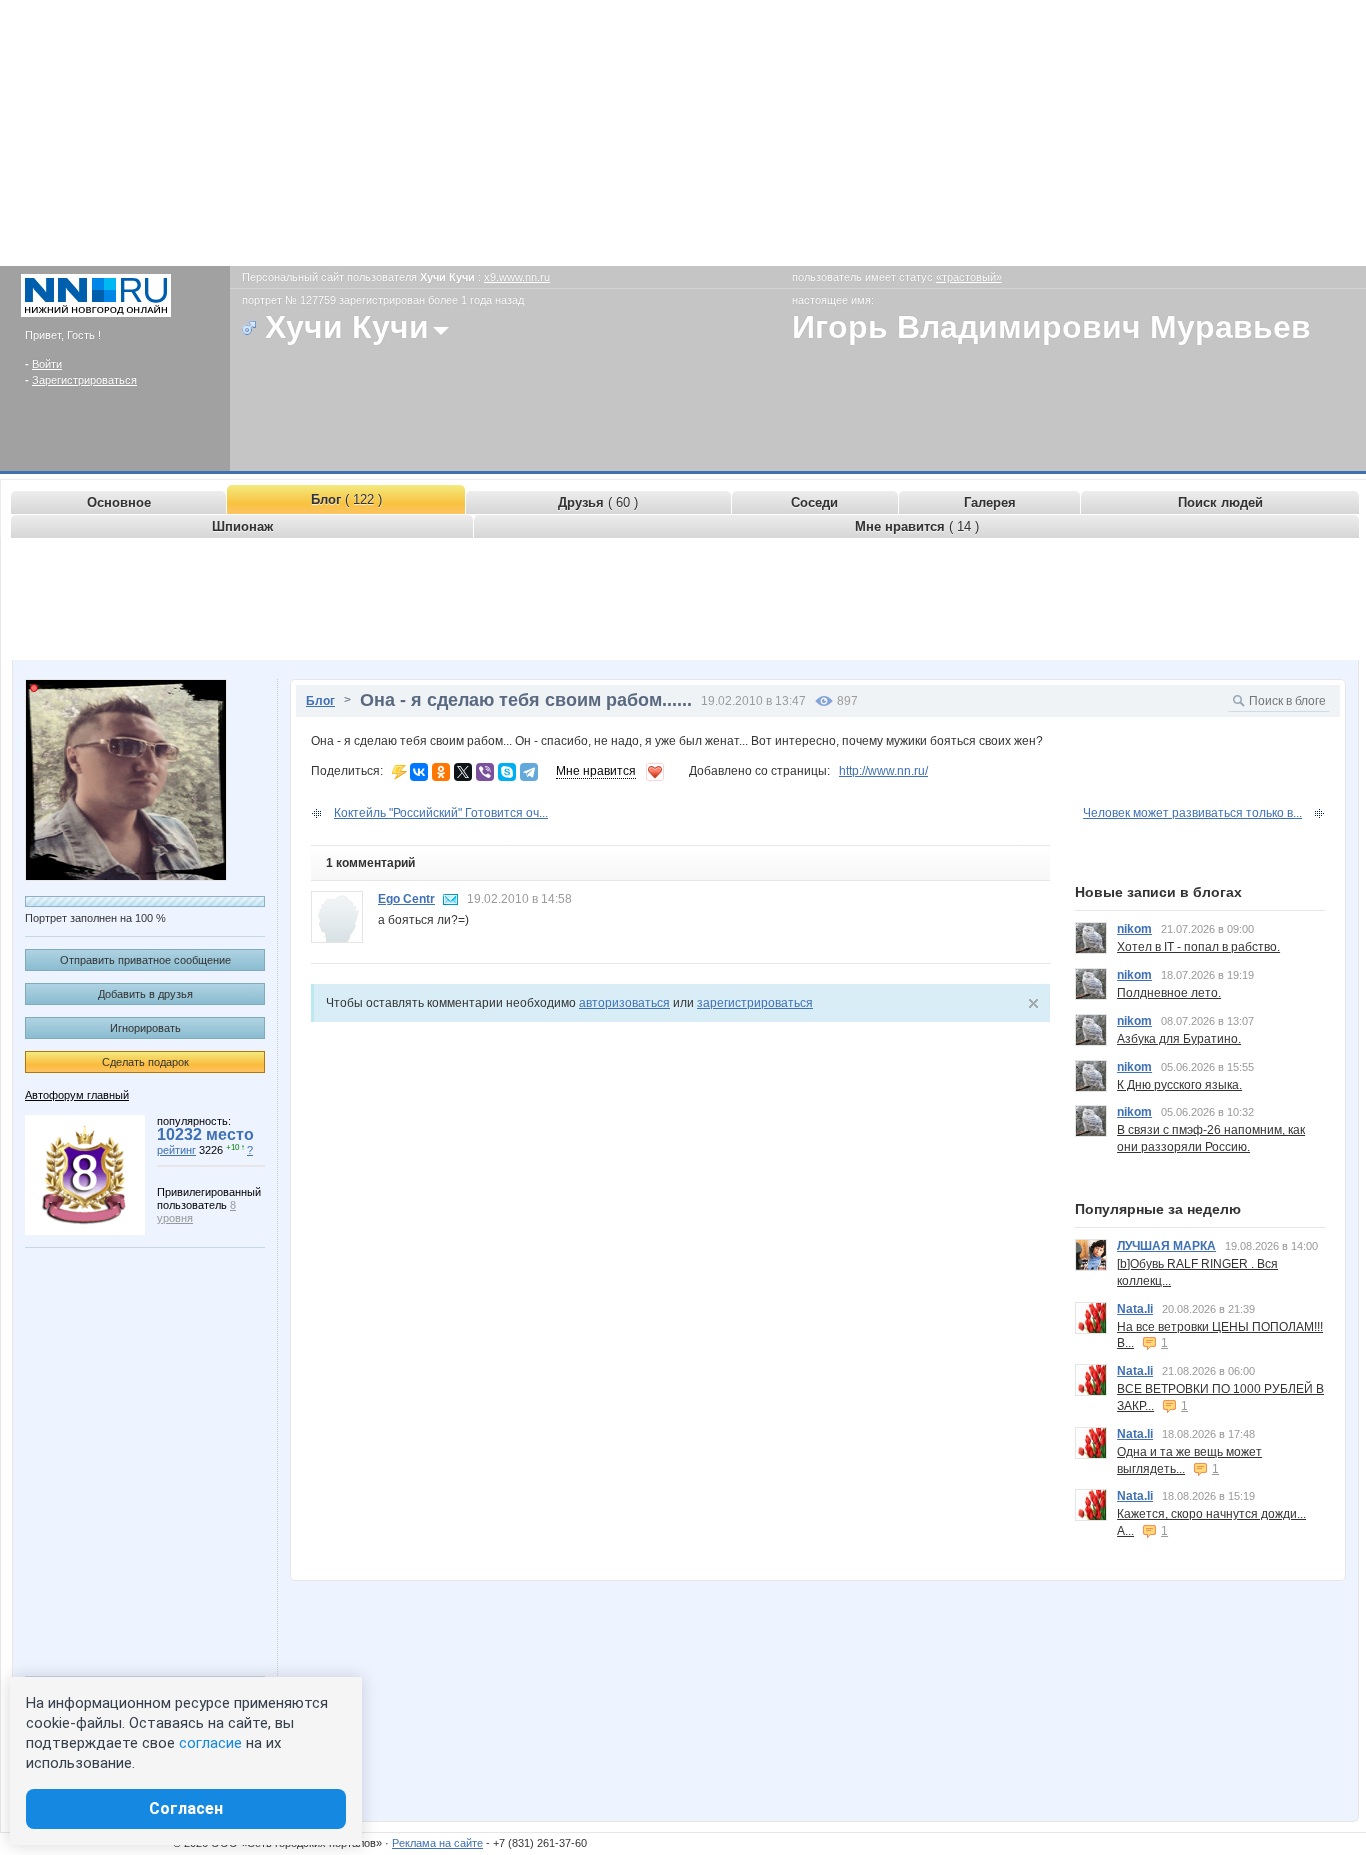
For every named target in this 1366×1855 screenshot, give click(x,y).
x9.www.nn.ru (517, 277)
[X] (463, 772)
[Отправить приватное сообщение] (451, 899)
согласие (210, 1743)
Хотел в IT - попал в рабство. (1198, 947)
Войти (47, 364)
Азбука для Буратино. (1179, 1039)
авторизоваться (624, 1003)
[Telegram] (529, 772)
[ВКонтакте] (419, 772)
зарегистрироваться (755, 1003)
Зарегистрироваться (84, 380)
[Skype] (507, 772)
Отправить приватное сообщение (145, 960)
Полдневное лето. (1169, 993)
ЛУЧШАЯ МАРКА (1166, 1246)
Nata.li (1135, 1309)
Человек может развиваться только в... (1192, 813)
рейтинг (176, 1150)
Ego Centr (406, 899)
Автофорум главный (77, 1095)
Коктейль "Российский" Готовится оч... (441, 813)
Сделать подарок (145, 1062)
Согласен (186, 1808)
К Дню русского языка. (1179, 1085)
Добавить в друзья (145, 994)
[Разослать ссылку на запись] (399, 771)
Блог (320, 701)
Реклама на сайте (437, 1843)
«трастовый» (969, 277)
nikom (1134, 929)
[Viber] (485, 772)
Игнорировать (145, 1028)
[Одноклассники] (441, 772)
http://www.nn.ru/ (883, 771)
